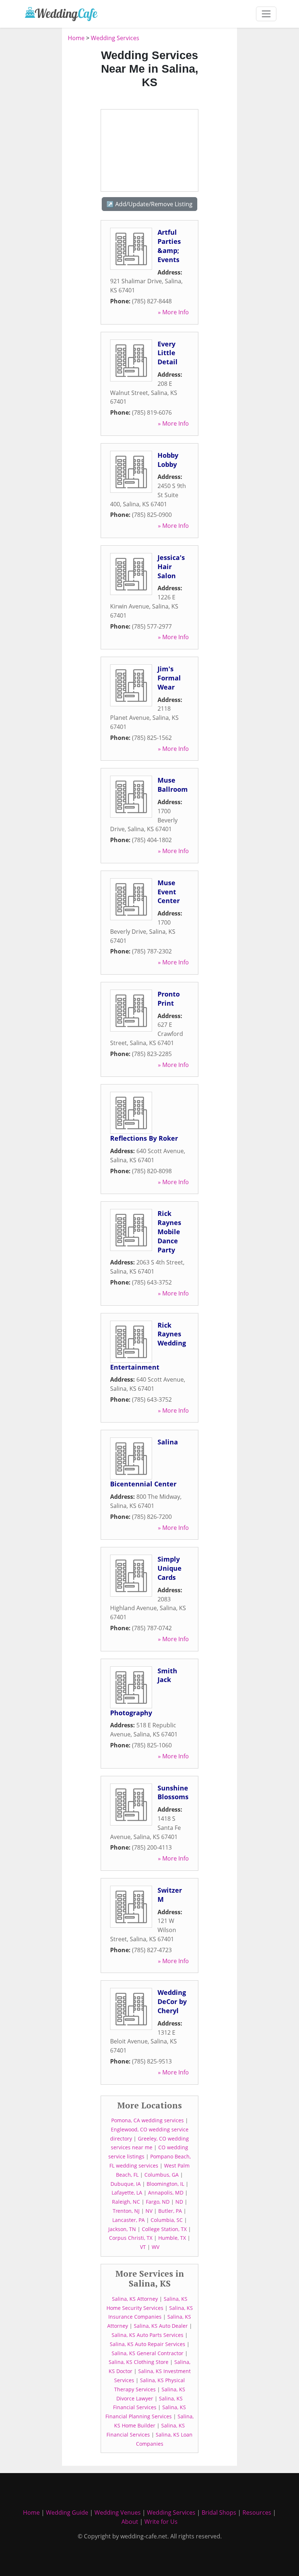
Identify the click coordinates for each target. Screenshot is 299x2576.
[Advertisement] (149, 150)
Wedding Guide (67, 2512)
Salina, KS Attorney (135, 2299)
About (130, 2522)
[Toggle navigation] (266, 14)
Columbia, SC (167, 2220)
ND (179, 2202)
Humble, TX (172, 2238)
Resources (257, 2512)
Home (76, 38)
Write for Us (161, 2522)
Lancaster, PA (129, 2220)
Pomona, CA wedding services (147, 2120)
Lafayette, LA (127, 2193)
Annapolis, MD (166, 2193)
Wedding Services (115, 38)
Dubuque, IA (126, 2184)
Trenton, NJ (126, 2211)
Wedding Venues (118, 2512)
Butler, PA (170, 2211)
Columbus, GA (162, 2175)
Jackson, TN (122, 2229)
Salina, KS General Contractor (147, 2353)
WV (156, 2247)
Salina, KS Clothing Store (139, 2362)
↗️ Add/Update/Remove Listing (149, 204)
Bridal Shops (219, 2512)
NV (149, 2211)
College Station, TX (164, 2229)
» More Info (173, 312)
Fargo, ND (158, 2202)
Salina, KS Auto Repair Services (147, 2344)
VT (143, 2247)
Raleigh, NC (126, 2202)
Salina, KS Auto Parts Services (147, 2335)
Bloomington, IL (165, 2184)
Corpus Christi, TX (131, 2238)
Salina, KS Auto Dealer (161, 2326)
